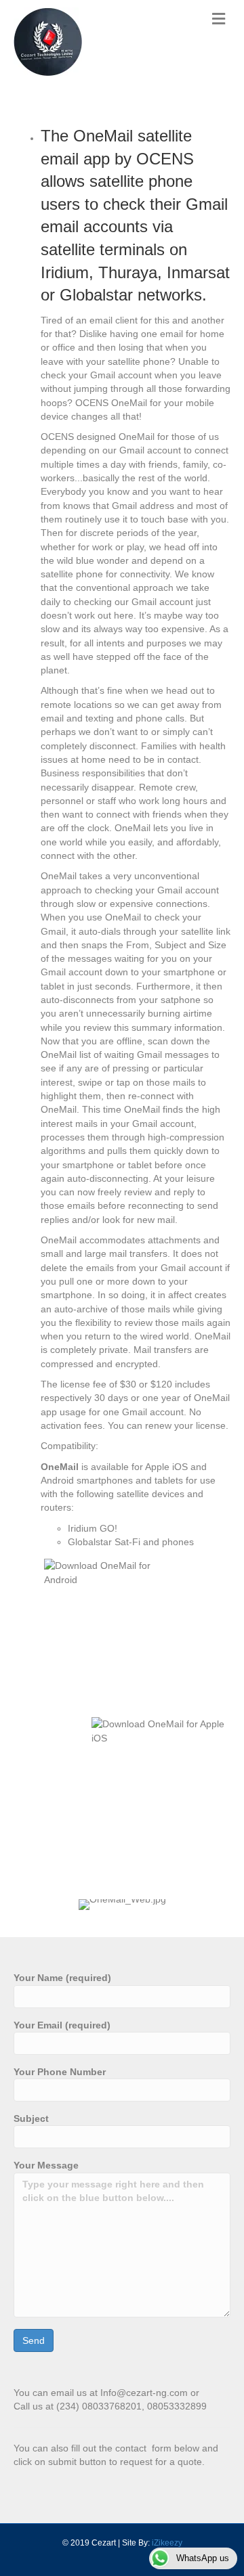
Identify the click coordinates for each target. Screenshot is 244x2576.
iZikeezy (167, 2543)
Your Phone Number (60, 2072)
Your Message (46, 2165)
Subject (31, 2118)
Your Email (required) (62, 2025)
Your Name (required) (62, 1978)
